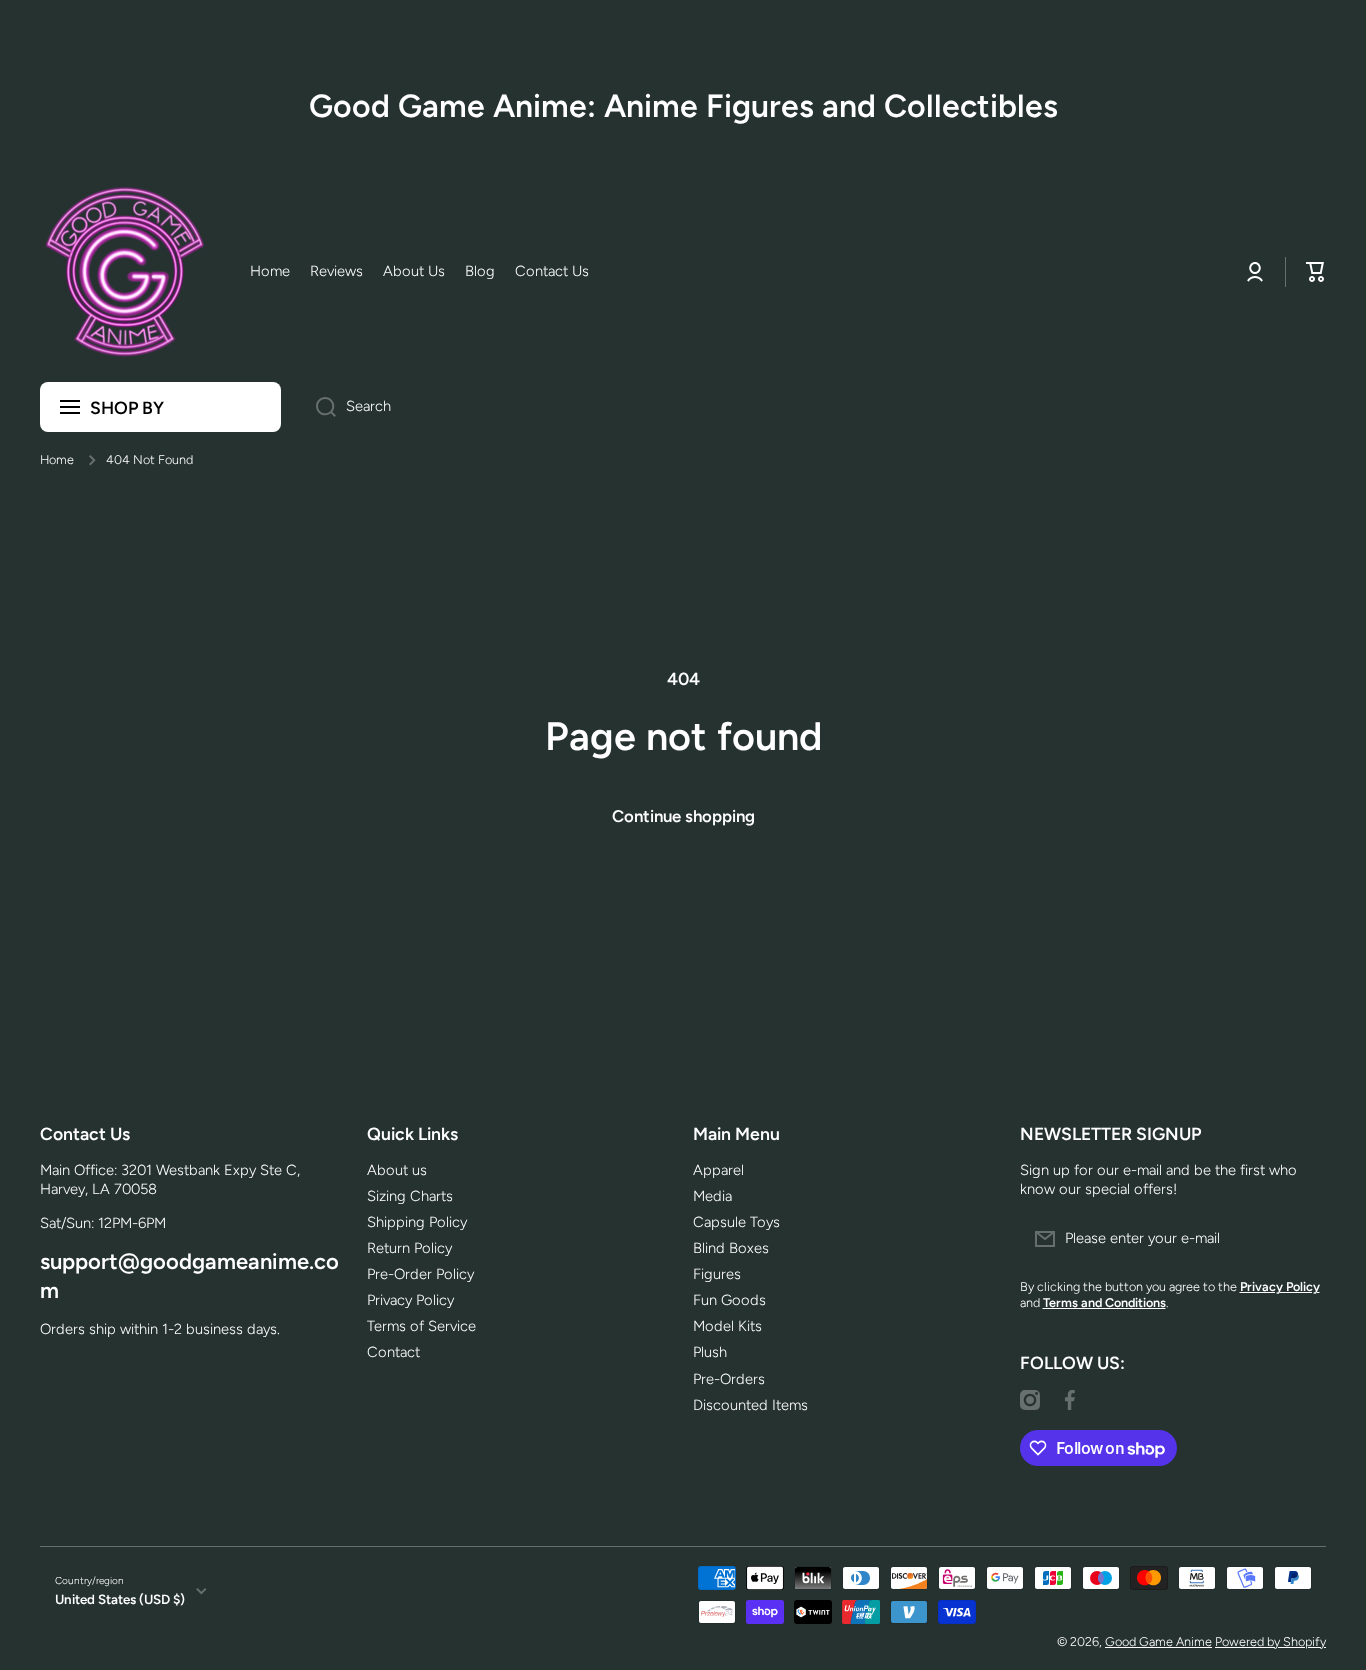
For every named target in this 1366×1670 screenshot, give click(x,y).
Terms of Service (421, 1326)
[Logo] (125, 272)
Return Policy (409, 1248)
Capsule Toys (736, 1222)
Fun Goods (729, 1300)
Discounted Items (750, 1405)
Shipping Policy (417, 1222)
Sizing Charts (410, 1196)
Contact (393, 1352)
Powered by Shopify (1270, 1641)
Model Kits (727, 1326)
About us (397, 1170)
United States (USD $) (120, 1599)
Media (712, 1196)
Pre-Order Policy (420, 1274)
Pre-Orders (729, 1379)
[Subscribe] (1301, 1239)
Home (57, 459)
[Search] (318, 407)
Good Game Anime (1158, 1641)
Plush (710, 1352)
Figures (717, 1274)
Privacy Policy (410, 1300)
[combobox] (813, 407)
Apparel (718, 1170)
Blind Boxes (731, 1248)
